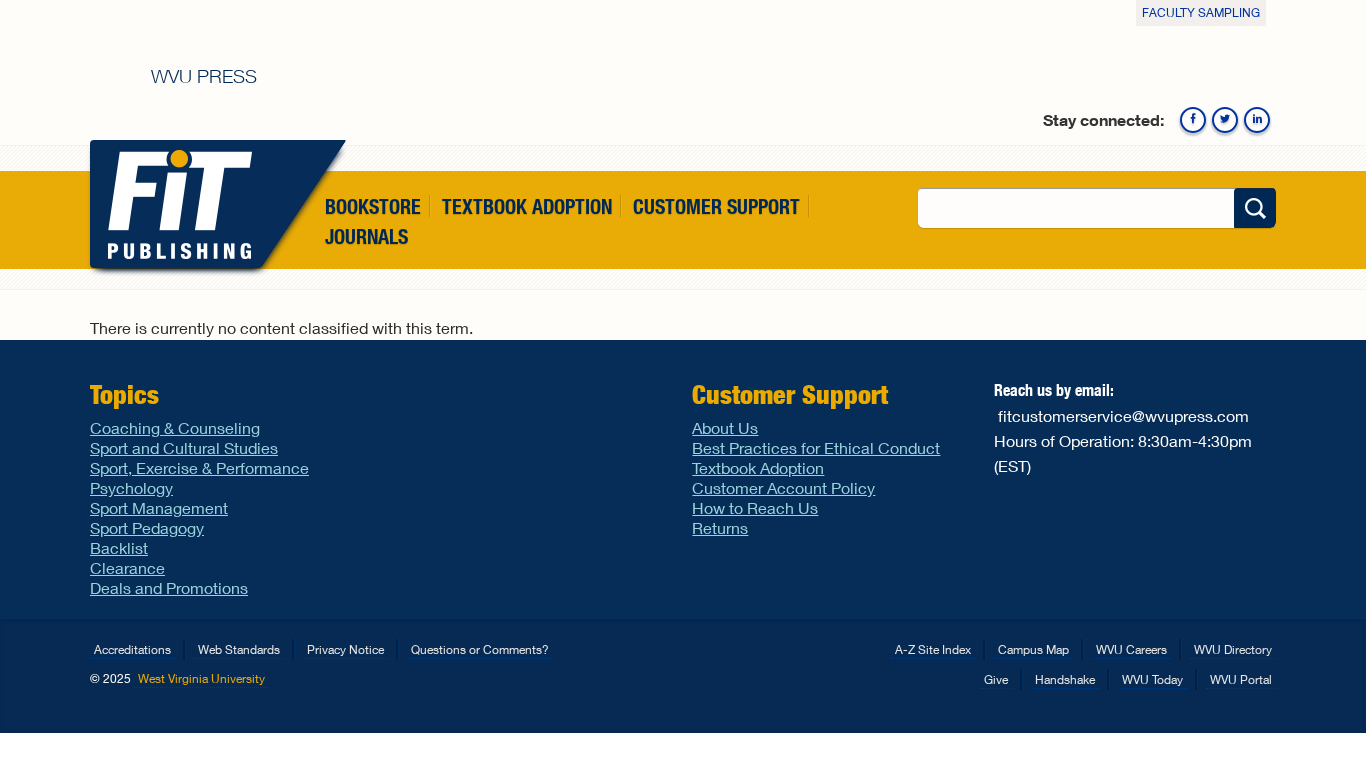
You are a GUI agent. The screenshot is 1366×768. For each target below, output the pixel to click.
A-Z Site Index (933, 649)
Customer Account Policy (783, 487)
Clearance (127, 567)
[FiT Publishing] (175, 204)
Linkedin (1257, 120)
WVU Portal (1241, 679)
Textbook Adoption (527, 206)
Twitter (1225, 120)
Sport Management (159, 507)
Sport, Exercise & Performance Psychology (199, 477)
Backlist (119, 547)
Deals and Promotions (169, 587)
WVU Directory (1233, 649)
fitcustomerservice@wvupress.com (1123, 415)
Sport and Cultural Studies (184, 447)
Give (996, 679)
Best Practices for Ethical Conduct (816, 447)
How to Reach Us (755, 507)
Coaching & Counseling (175, 427)
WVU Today (1152, 679)
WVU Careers (1131, 649)
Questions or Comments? (480, 649)
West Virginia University (201, 678)
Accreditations (132, 649)
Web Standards (239, 649)
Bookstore (373, 206)
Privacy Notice (345, 649)
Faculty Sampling (1201, 12)
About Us (725, 427)
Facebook (1193, 120)
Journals (366, 237)
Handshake (1065, 679)
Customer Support (716, 206)
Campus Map (1033, 649)
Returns (720, 527)
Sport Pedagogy (147, 527)
